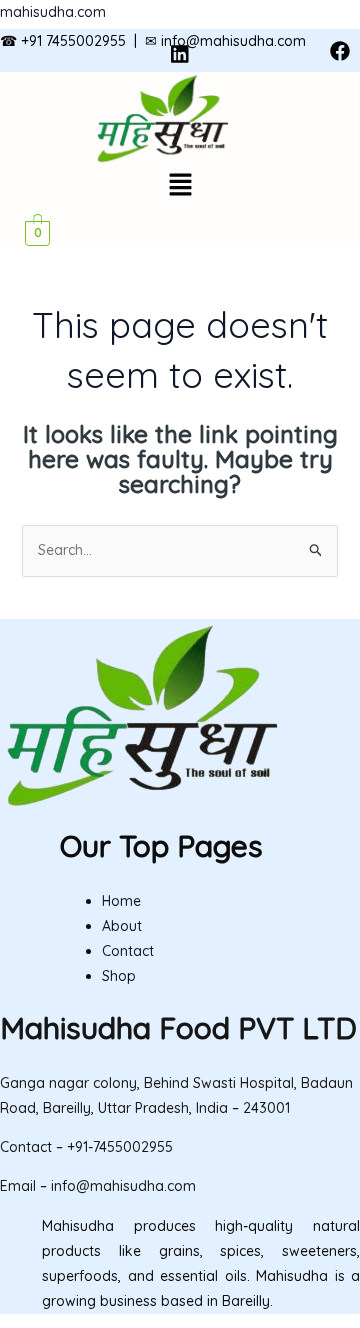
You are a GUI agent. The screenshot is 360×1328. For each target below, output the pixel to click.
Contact (128, 951)
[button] (180, 185)
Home (121, 901)
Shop (119, 976)
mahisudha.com (53, 12)
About (122, 926)
